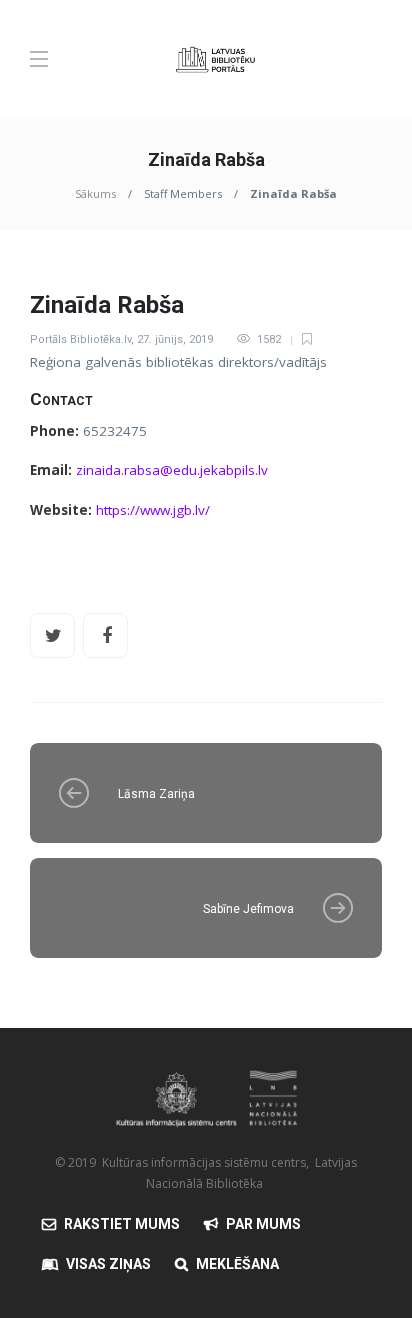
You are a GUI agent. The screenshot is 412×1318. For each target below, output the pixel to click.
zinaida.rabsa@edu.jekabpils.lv (172, 470)
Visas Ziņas (108, 1264)
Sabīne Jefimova (248, 909)
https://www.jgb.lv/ (153, 510)
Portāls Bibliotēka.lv (80, 339)
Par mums (263, 1224)
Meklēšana (237, 1264)
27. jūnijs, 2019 (175, 339)
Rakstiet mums (122, 1224)
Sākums (95, 193)
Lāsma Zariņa (156, 794)
